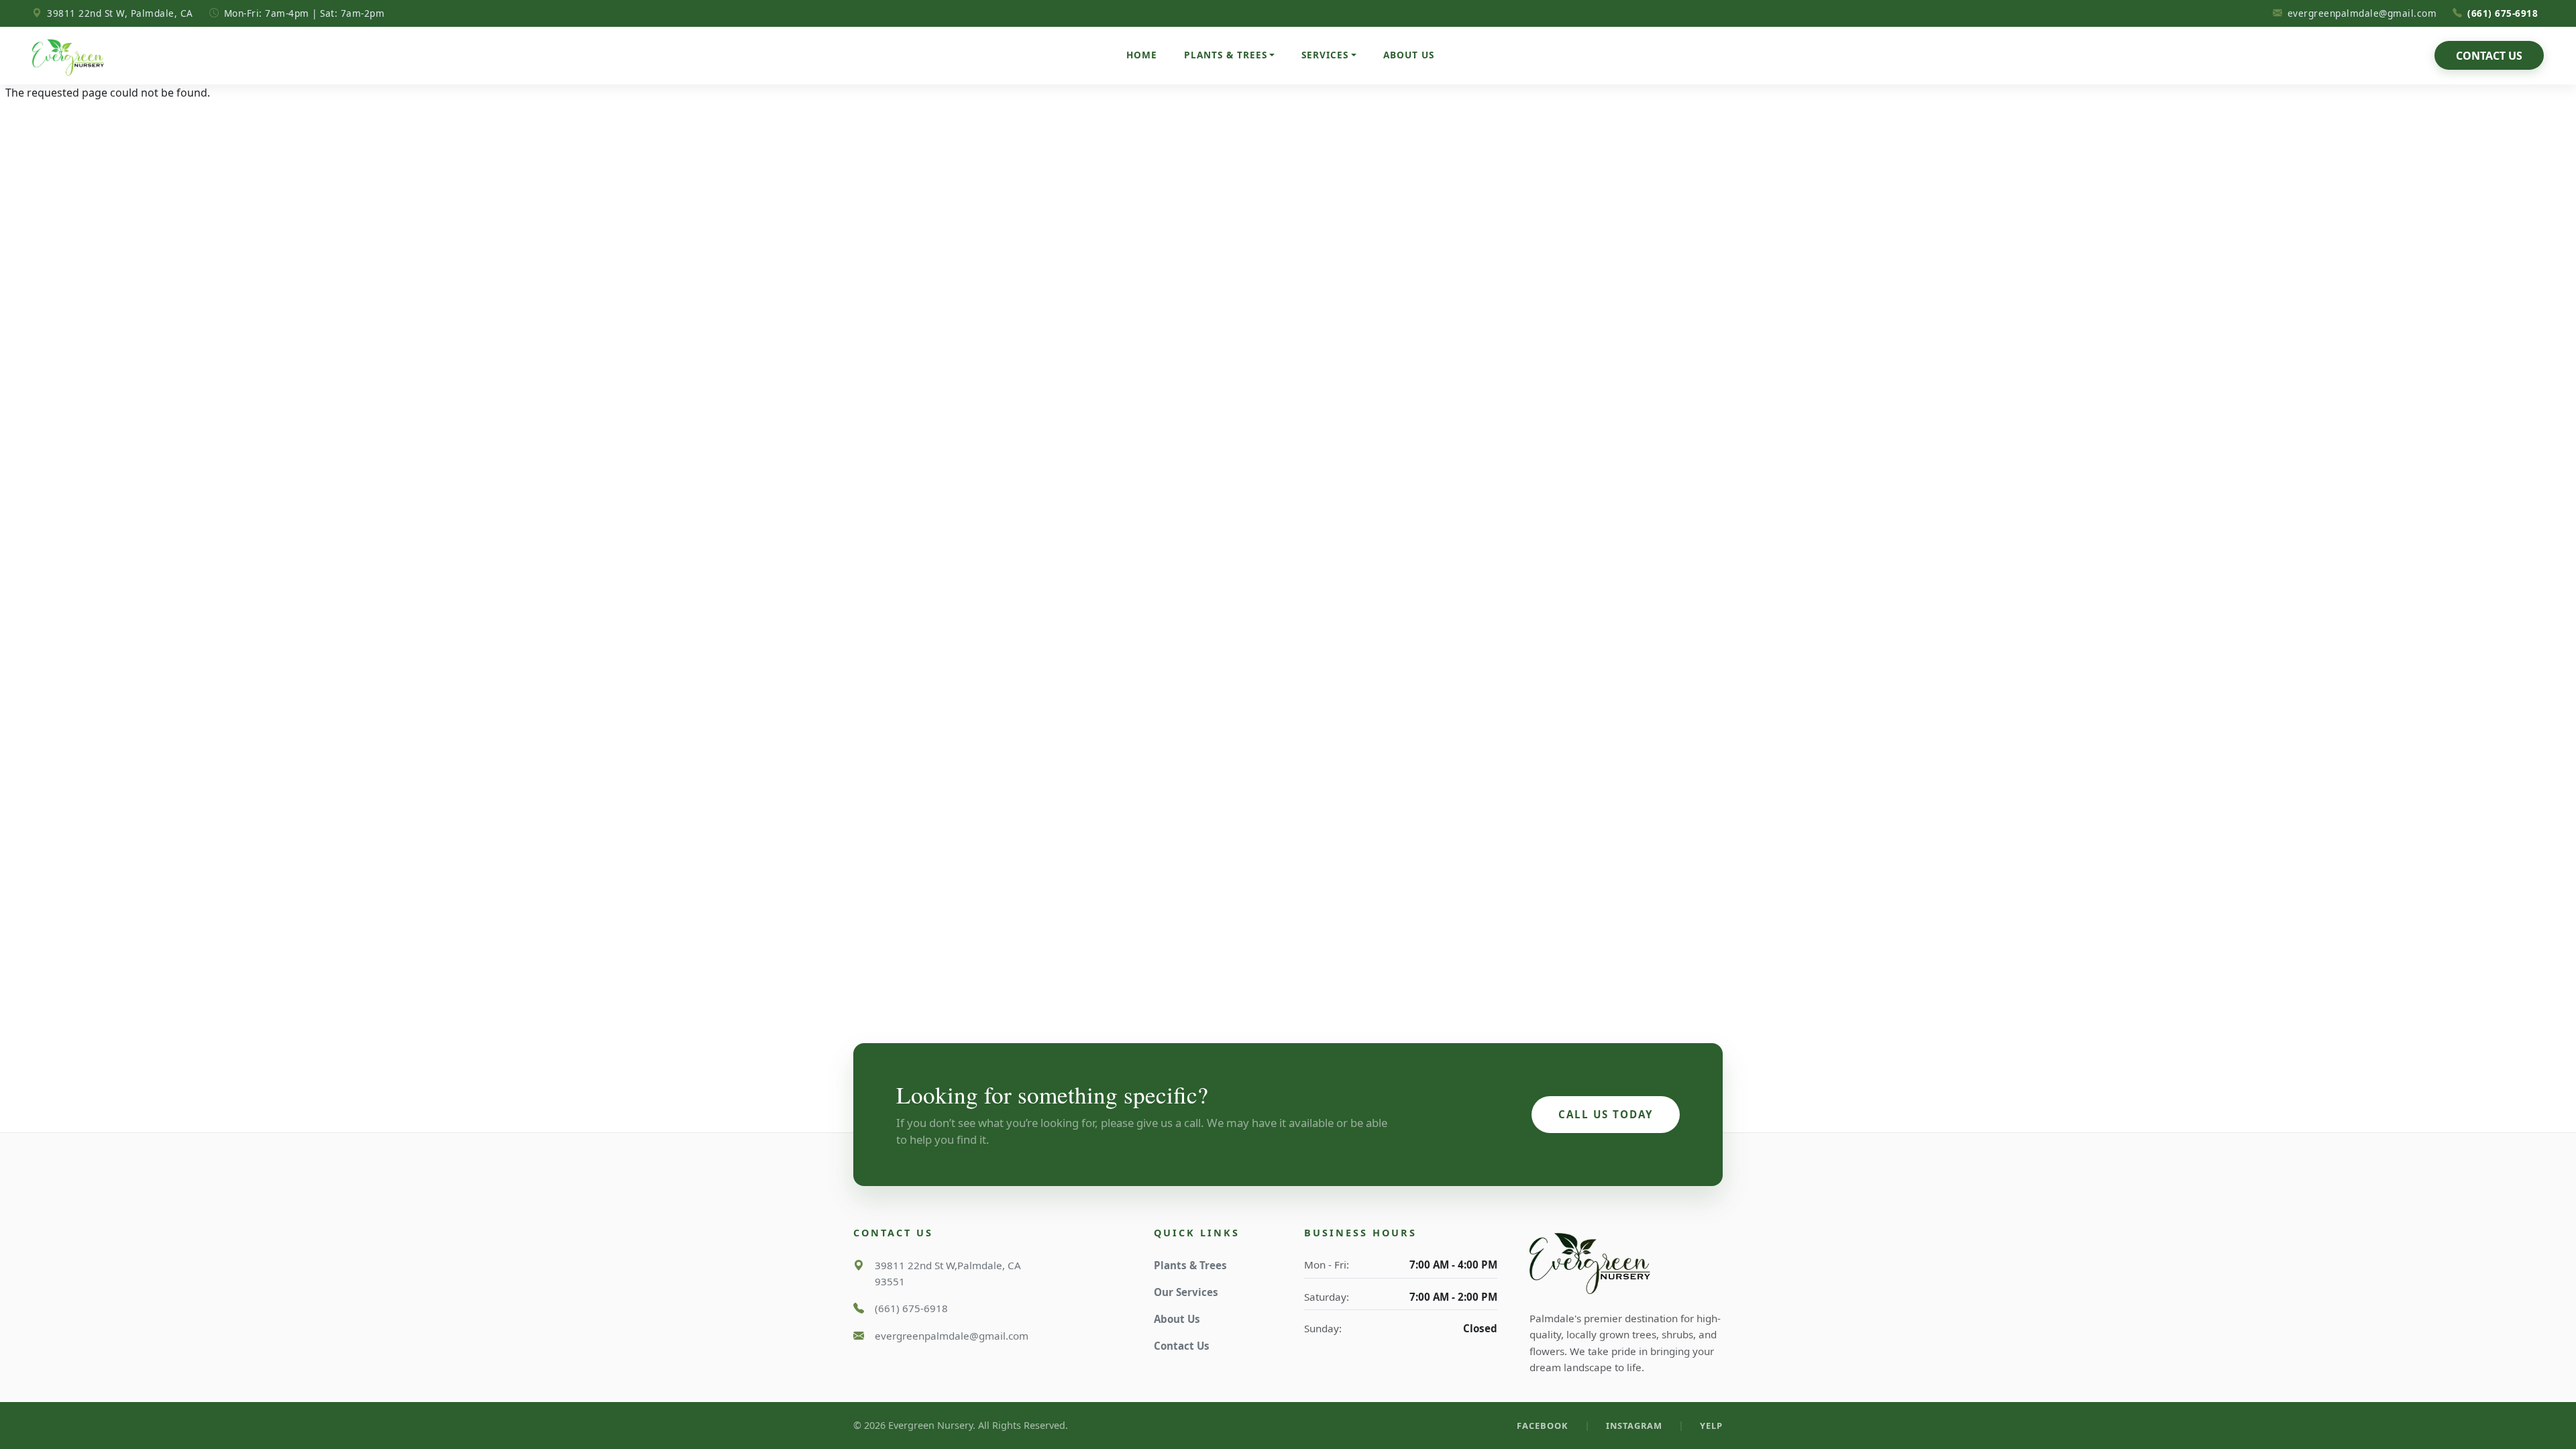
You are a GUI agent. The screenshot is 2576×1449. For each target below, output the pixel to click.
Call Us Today (1606, 1114)
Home (1142, 55)
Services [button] (1325, 55)
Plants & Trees (1190, 1265)
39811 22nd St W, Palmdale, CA (120, 13)
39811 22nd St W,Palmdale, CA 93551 (948, 1273)
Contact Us (2489, 56)
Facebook (1543, 1426)
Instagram (1634, 1426)
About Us (1409, 55)
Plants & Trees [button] (1226, 55)
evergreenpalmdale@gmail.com (2362, 13)
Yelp (1711, 1426)
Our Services (1186, 1292)
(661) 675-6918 (2506, 13)
